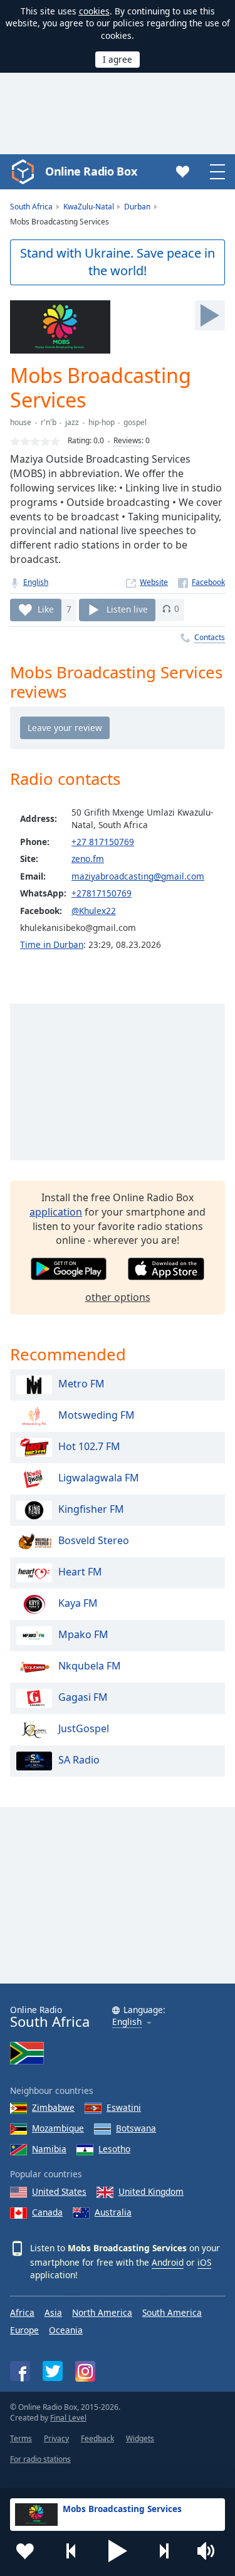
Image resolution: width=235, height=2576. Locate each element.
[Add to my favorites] (25, 2551)
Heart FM (80, 1572)
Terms (21, 2438)
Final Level (68, 2418)
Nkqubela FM (90, 1666)
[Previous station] (71, 2551)
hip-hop (102, 422)
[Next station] (164, 2551)
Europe (24, 2330)
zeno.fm (88, 859)
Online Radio (50, 2017)
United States (59, 2191)
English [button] (127, 2022)
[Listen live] (210, 315)
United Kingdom (151, 2191)
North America (102, 2312)
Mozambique (58, 2128)
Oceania (66, 2330)
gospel (135, 422)
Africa (22, 2312)
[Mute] (210, 2551)
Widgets (140, 2438)
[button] (118, 2551)
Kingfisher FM (91, 1509)
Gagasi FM (83, 1697)
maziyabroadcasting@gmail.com (138, 876)
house (21, 422)
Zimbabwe (53, 2107)
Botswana (136, 2128)
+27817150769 (102, 893)
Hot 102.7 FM (89, 1446)
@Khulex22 (94, 911)
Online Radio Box (91, 171)
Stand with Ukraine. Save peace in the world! (118, 262)
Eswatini (124, 2107)
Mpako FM (83, 1634)
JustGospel (84, 1728)
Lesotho (114, 2149)
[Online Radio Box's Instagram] (85, 2371)
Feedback (97, 2438)
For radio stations (40, 2459)
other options (118, 1297)
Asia (53, 2312)
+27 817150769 (103, 842)
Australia (113, 2212)
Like (46, 608)
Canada (47, 2212)
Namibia (49, 2149)
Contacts (210, 637)
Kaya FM (78, 1603)
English (36, 582)
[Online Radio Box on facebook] (20, 2371)
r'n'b (49, 422)
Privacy (56, 2438)
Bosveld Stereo (94, 1540)
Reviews (128, 440)
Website (154, 582)
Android (168, 2262)
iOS (204, 2262)
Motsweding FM (97, 1415)
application (56, 1212)
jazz (72, 422)
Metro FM (81, 1384)
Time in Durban (52, 944)
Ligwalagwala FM (99, 1478)
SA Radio (79, 1760)
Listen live (127, 608)
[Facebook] (201, 582)
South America (172, 2312)
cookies (94, 11)
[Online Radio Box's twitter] (53, 2371)
